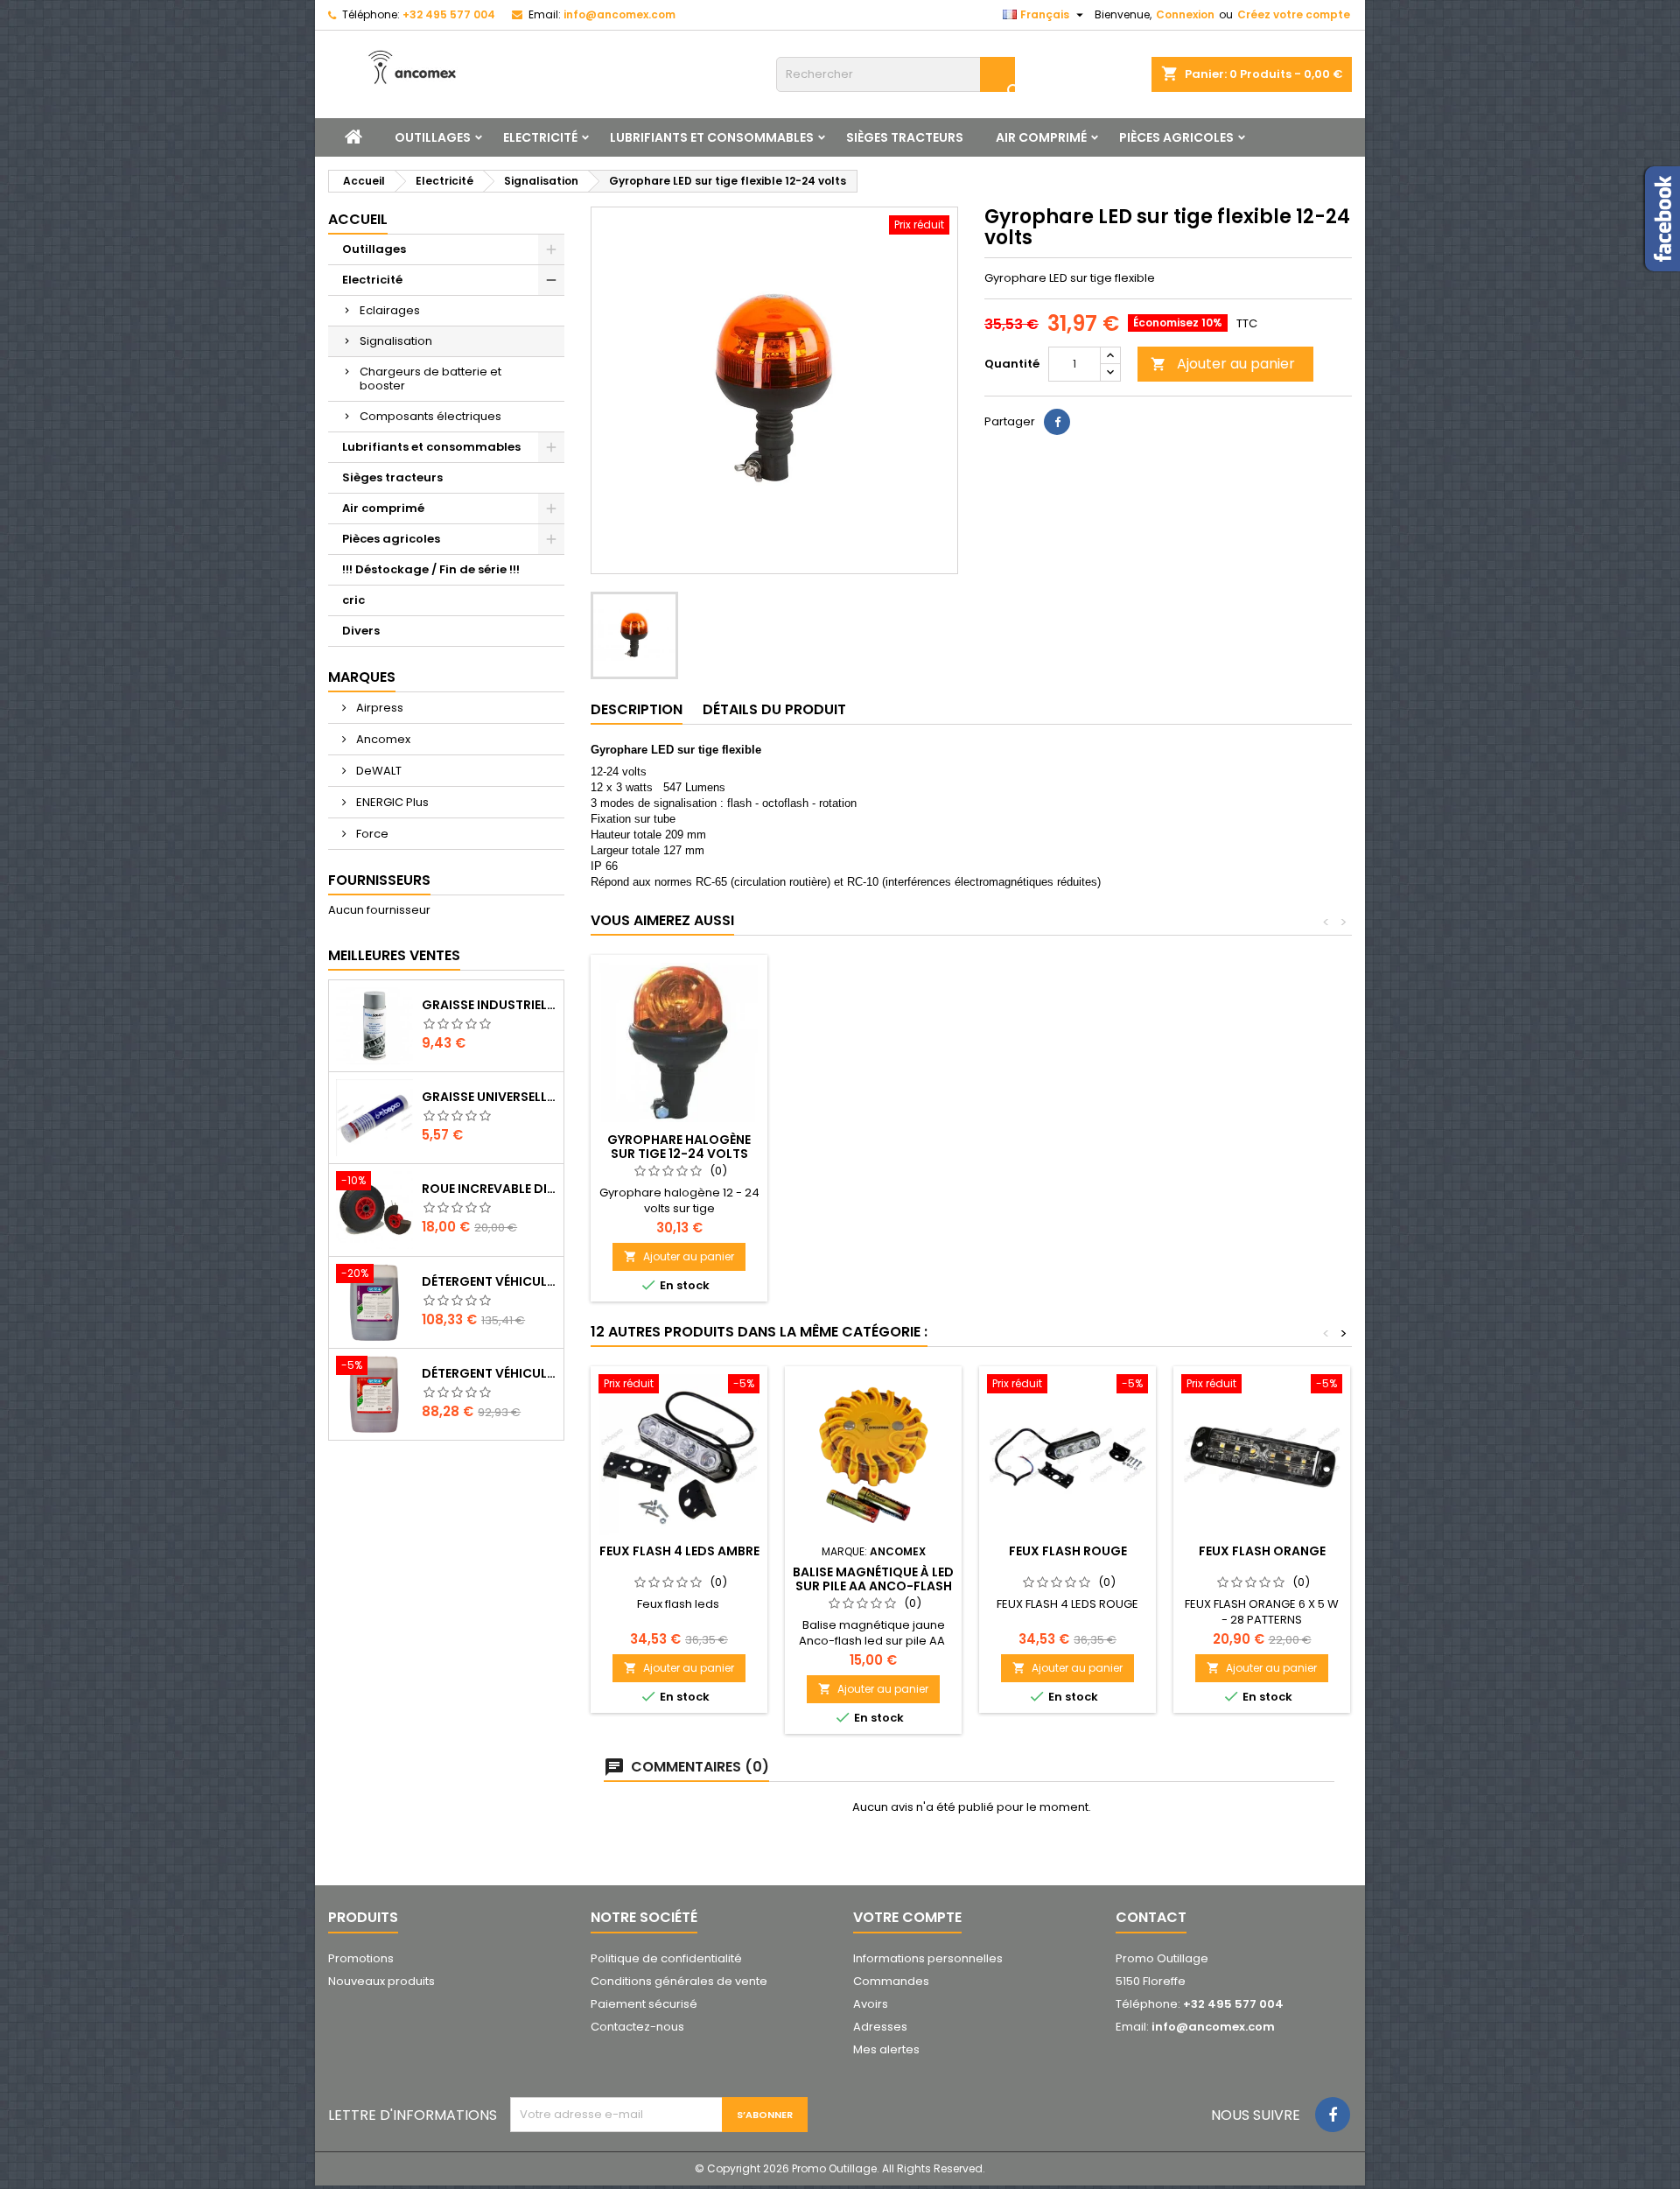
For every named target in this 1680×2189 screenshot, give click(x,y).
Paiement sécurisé (644, 2004)
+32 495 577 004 (449, 14)
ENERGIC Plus (391, 802)
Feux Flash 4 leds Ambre (679, 1551)
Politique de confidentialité (666, 1958)
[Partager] (1057, 422)
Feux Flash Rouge (1068, 1551)
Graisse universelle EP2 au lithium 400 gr (489, 1097)
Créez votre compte (1294, 14)
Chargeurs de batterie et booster (430, 379)
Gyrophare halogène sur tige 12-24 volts (679, 1147)
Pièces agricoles (1176, 137)
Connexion (1185, 14)
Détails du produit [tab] (774, 709)
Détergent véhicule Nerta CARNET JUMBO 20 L (489, 1373)
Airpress (378, 708)
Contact (1151, 1917)
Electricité (540, 137)
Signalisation (396, 341)
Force (371, 834)
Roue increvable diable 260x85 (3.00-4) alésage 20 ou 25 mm (489, 1189)
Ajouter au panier (1223, 364)
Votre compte (907, 1917)
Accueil (358, 219)
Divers (361, 631)
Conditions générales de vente (679, 1981)
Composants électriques (430, 416)
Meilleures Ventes (394, 955)
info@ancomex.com (619, 14)
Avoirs (871, 2004)
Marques (362, 677)
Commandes (891, 1981)
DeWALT (378, 771)
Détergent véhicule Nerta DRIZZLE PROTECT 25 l (489, 1281)
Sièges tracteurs (905, 137)
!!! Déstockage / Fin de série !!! (431, 569)
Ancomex (382, 739)
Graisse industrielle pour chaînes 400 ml (489, 1005)
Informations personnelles (928, 1958)
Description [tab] (637, 709)
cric (353, 600)
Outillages (433, 137)
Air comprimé (1041, 137)
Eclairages (390, 310)
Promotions (361, 1958)
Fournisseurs (379, 880)
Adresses (880, 2027)
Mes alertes (886, 2049)
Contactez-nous (637, 2027)
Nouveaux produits (381, 1981)
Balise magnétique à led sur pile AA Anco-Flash (873, 1579)
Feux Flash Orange (1262, 1551)
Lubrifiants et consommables (712, 137)
